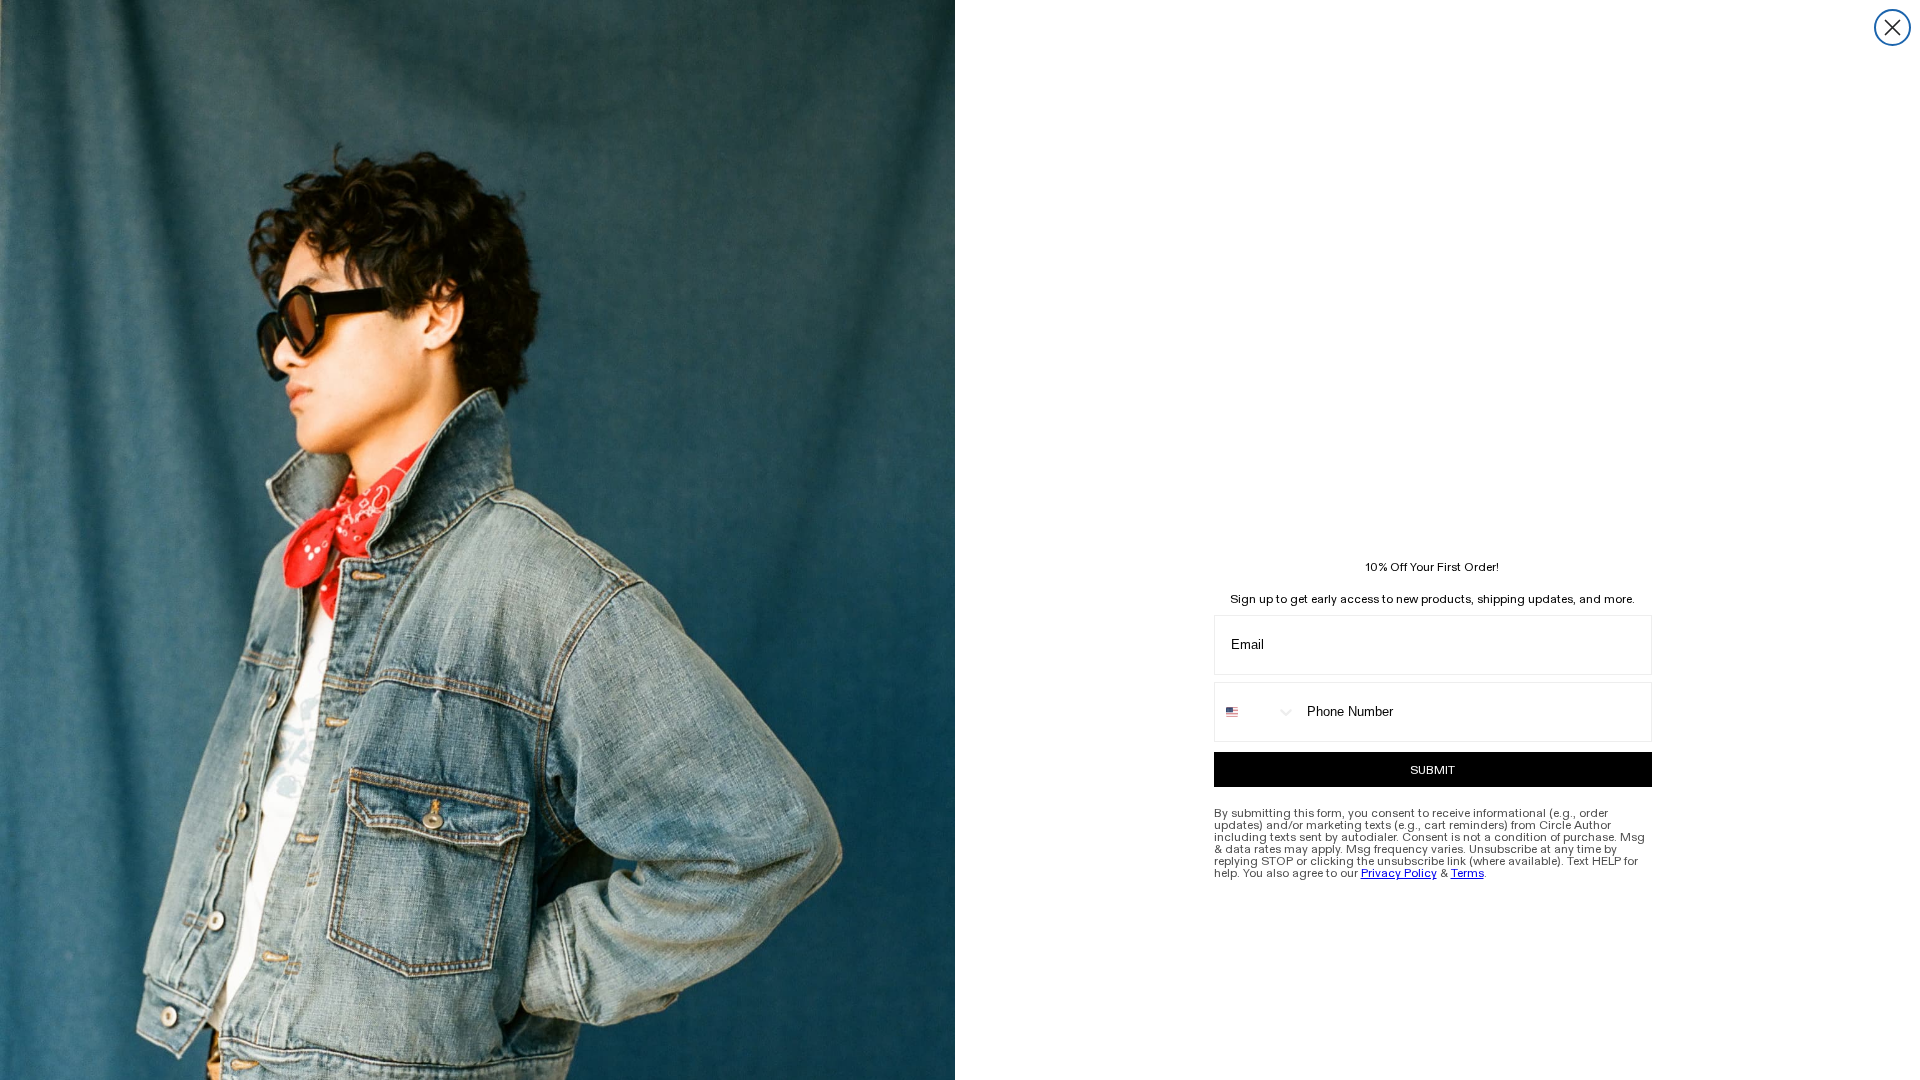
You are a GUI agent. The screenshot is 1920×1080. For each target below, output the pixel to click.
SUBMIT (1432, 770)
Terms (1467, 873)
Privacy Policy (1399, 873)
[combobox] (1256, 712)
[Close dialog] (1892, 27)
